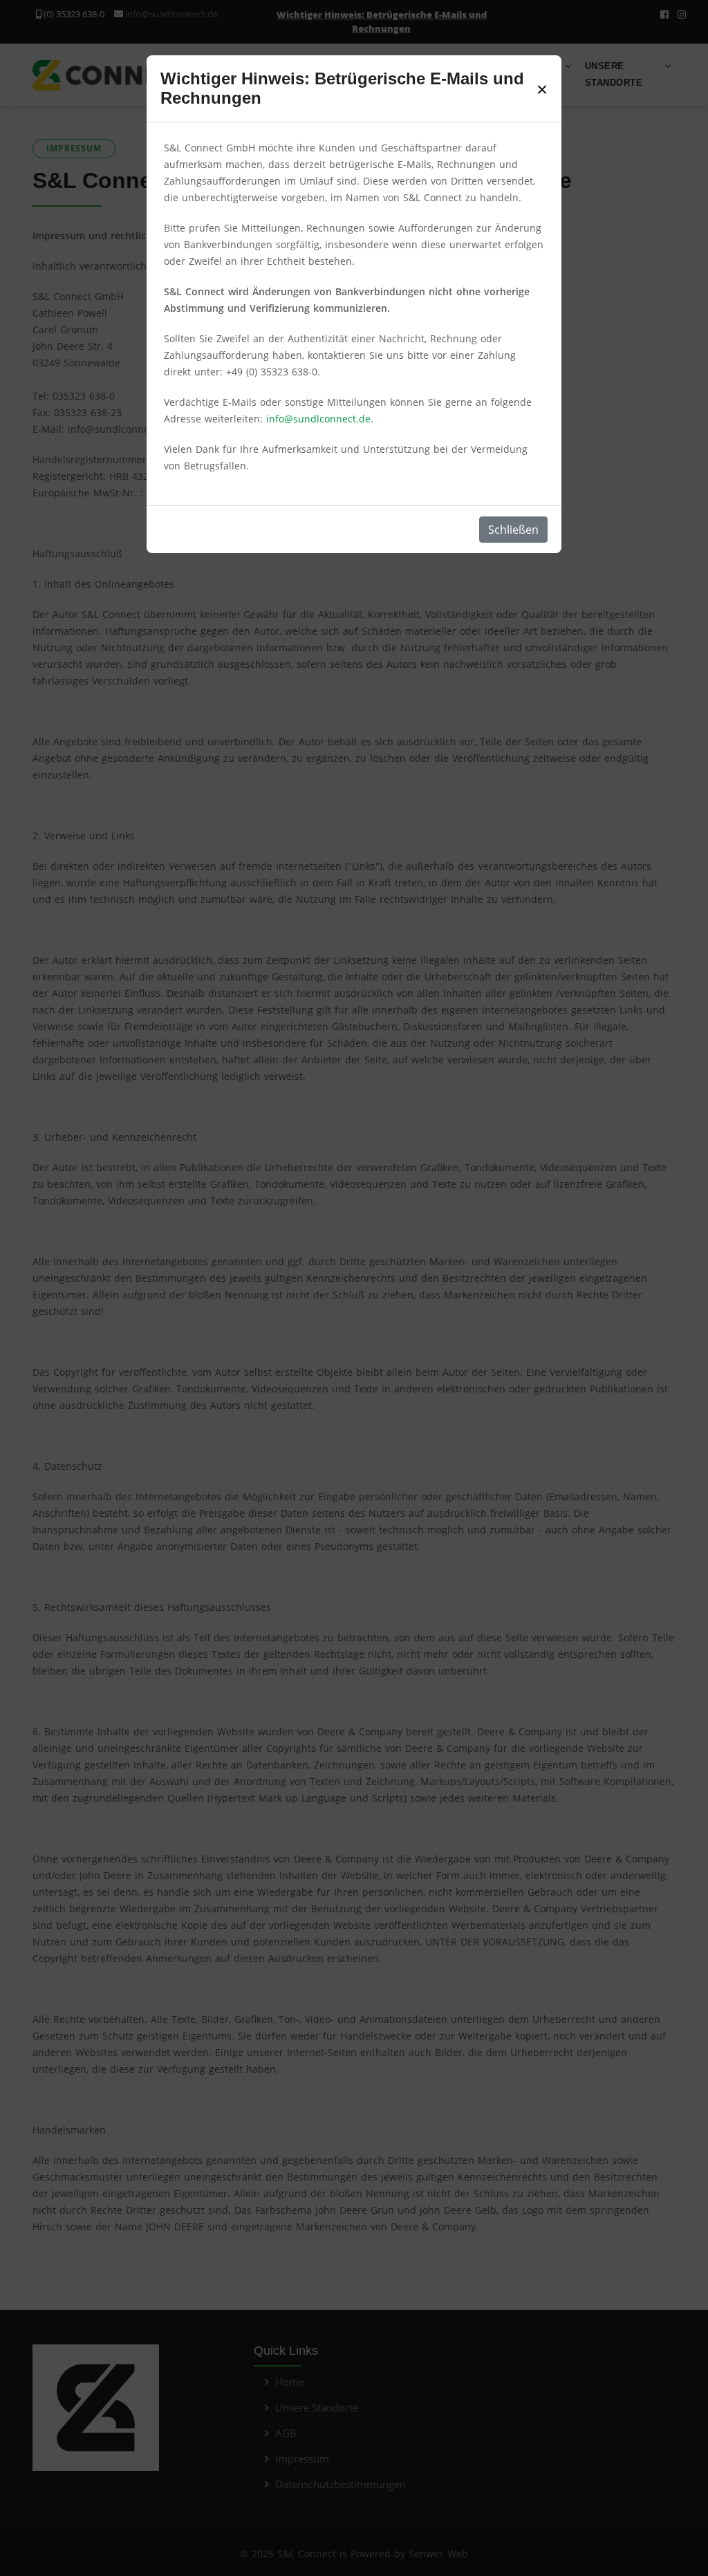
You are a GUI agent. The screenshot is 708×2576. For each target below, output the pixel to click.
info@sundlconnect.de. (320, 419)
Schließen (513, 530)
